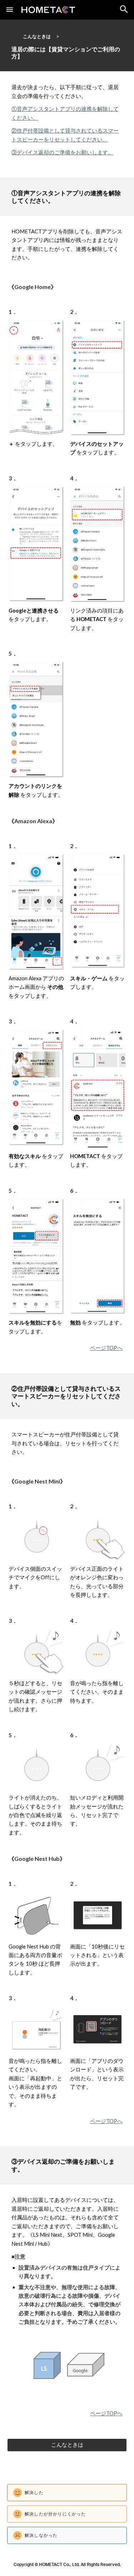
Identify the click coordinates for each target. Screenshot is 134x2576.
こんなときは (37, 36)
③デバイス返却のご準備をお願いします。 (62, 152)
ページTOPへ (106, 1348)
